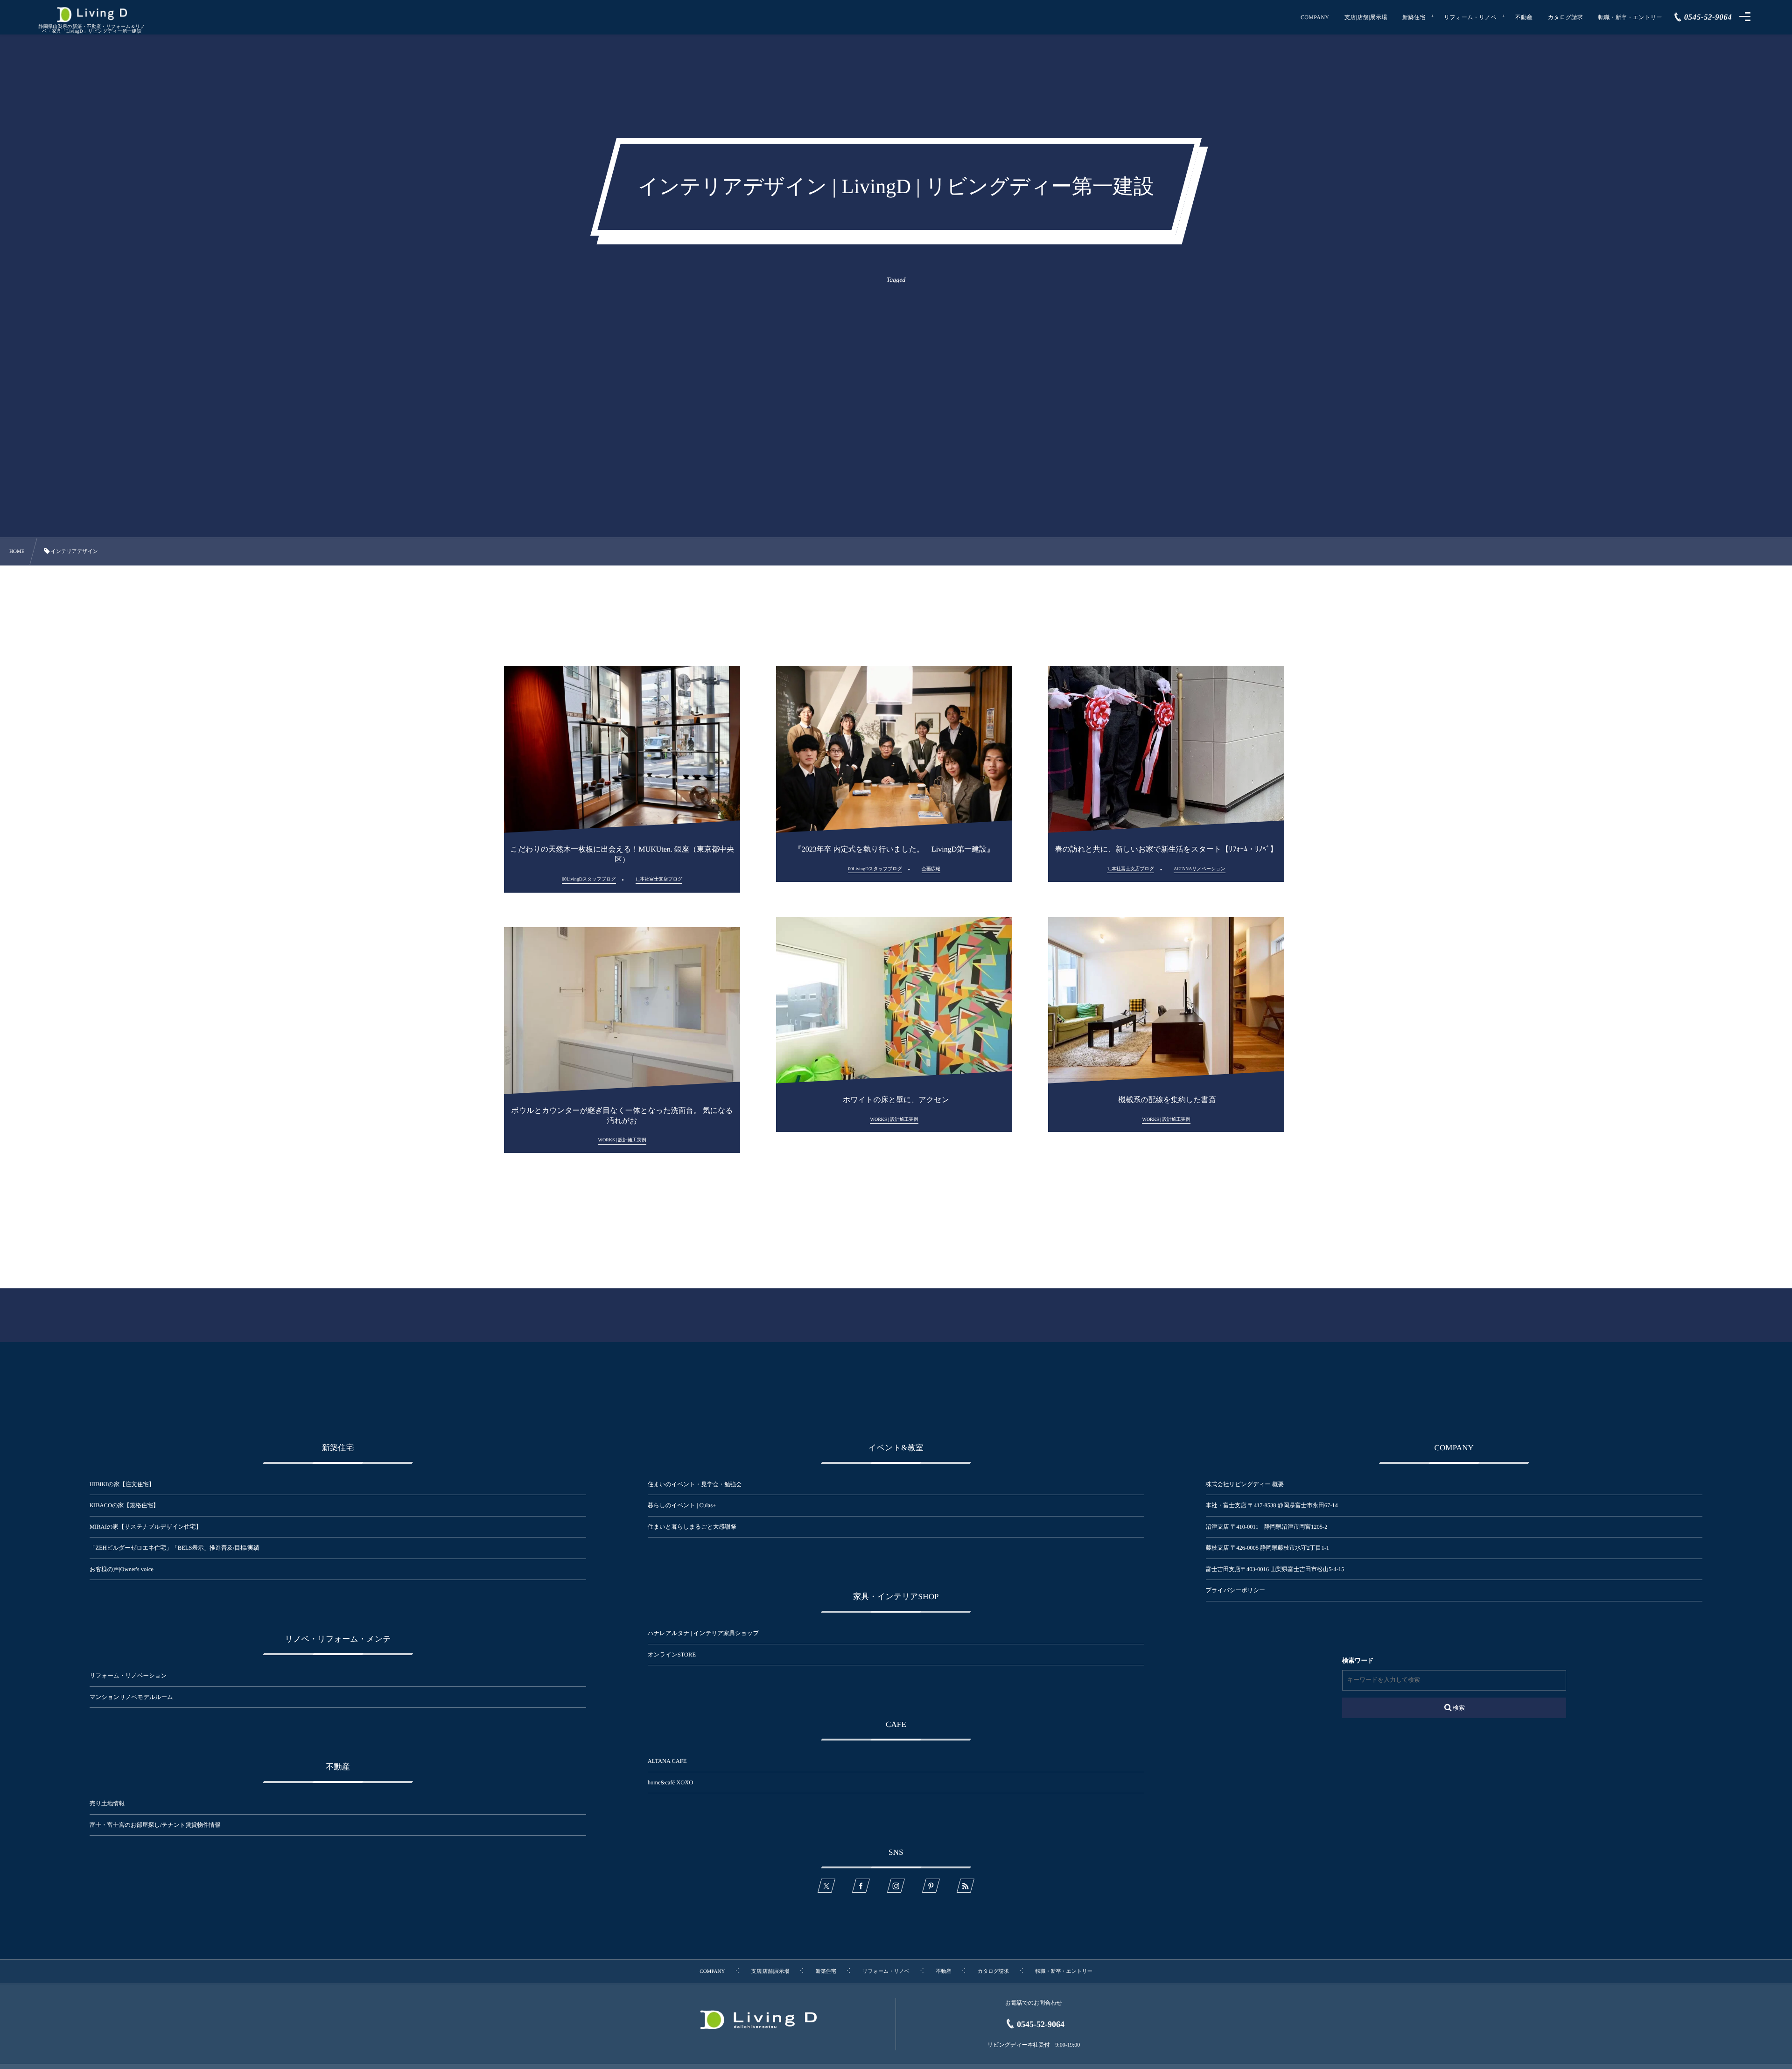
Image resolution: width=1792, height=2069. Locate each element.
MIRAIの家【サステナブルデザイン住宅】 (146, 1527)
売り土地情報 (113, 1803)
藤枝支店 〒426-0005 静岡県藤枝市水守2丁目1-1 (1268, 1548)
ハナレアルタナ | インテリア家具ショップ (703, 1633)
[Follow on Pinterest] (931, 1886)
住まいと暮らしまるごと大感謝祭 (692, 1527)
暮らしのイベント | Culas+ (682, 1505)
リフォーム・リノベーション (128, 1676)
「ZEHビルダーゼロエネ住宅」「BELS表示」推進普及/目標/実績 (175, 1548)
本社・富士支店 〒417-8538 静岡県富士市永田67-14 (1272, 1505)
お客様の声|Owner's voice (122, 1569)
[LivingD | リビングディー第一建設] (92, 15)
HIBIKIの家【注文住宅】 (122, 1484)
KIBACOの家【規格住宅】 (124, 1505)
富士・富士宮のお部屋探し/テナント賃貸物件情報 (155, 1825)
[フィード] (966, 1886)
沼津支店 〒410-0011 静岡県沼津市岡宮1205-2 (1267, 1527)
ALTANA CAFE (667, 1761)
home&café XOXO (671, 1782)
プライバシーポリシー (1235, 1590)
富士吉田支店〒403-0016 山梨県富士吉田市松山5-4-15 (1275, 1569)
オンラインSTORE (672, 1655)
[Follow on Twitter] (826, 1886)
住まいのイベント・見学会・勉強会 (695, 1484)
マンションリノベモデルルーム (131, 1697)
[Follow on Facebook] (861, 1886)
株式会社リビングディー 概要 (1245, 1484)
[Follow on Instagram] (896, 1886)
